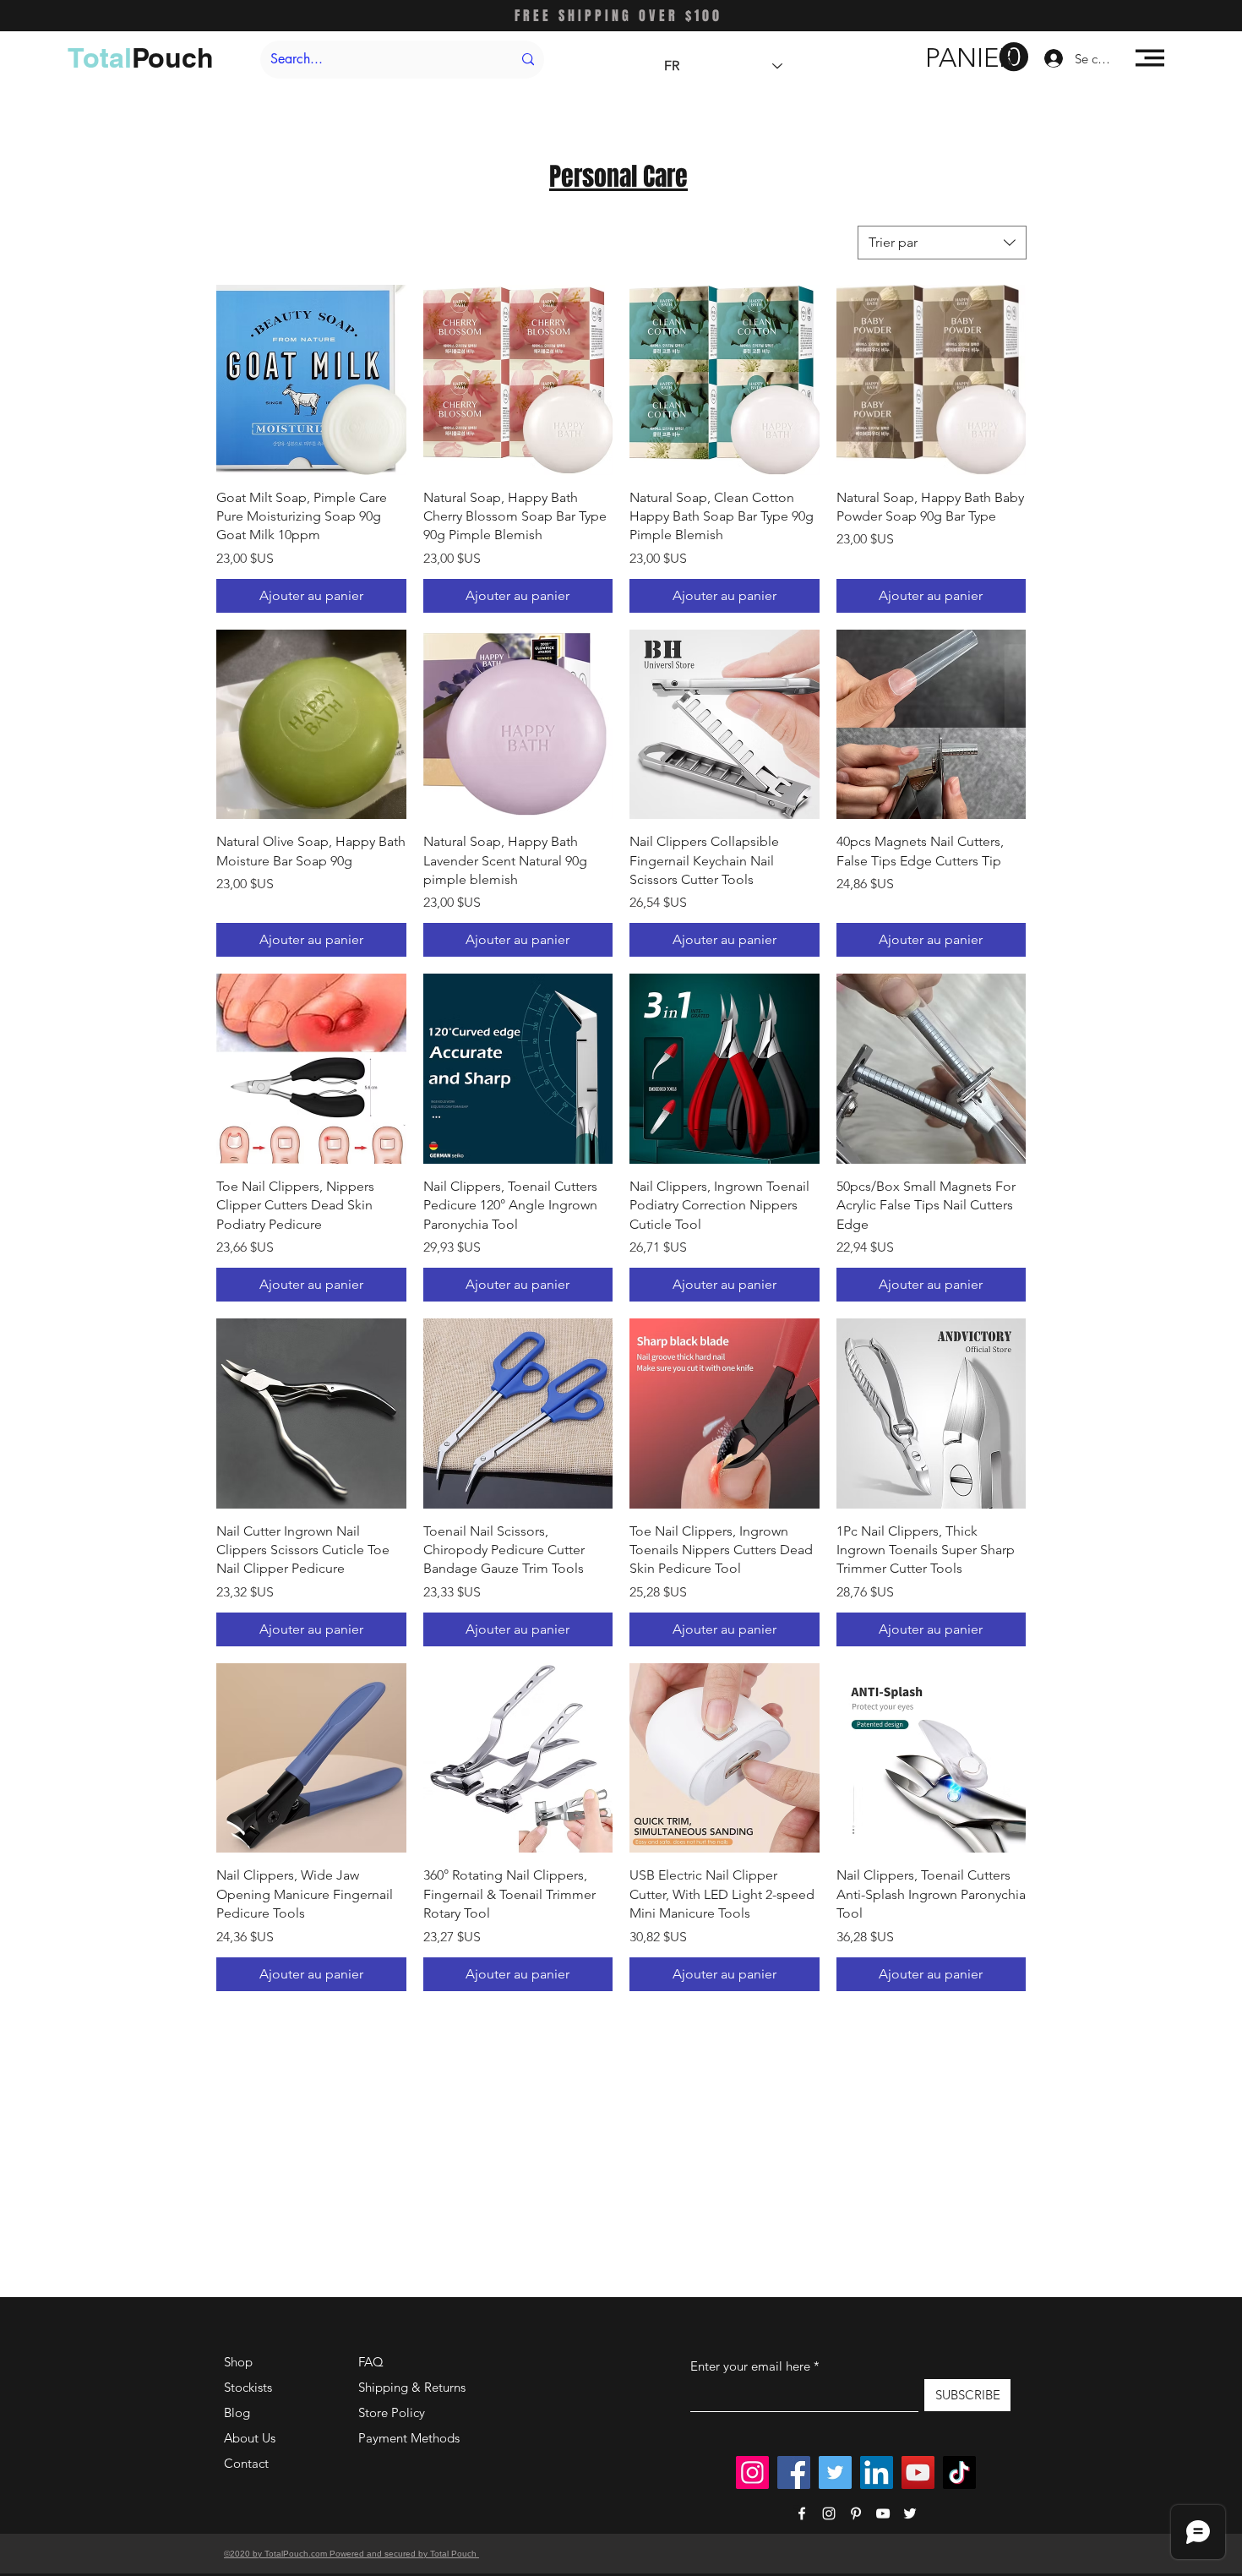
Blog (237, 2412)
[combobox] (942, 243)
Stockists (248, 2387)
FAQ (371, 2362)
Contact (246, 2463)
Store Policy (392, 2412)
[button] (977, 57)
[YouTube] (918, 2472)
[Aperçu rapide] (311, 380)
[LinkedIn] (877, 2472)
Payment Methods (411, 2438)
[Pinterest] (856, 2513)
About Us (250, 2438)
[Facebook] (794, 2472)
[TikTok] (959, 2472)
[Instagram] (752, 2472)
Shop (238, 2362)
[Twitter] (835, 2472)
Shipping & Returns (412, 2387)
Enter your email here (750, 2366)
